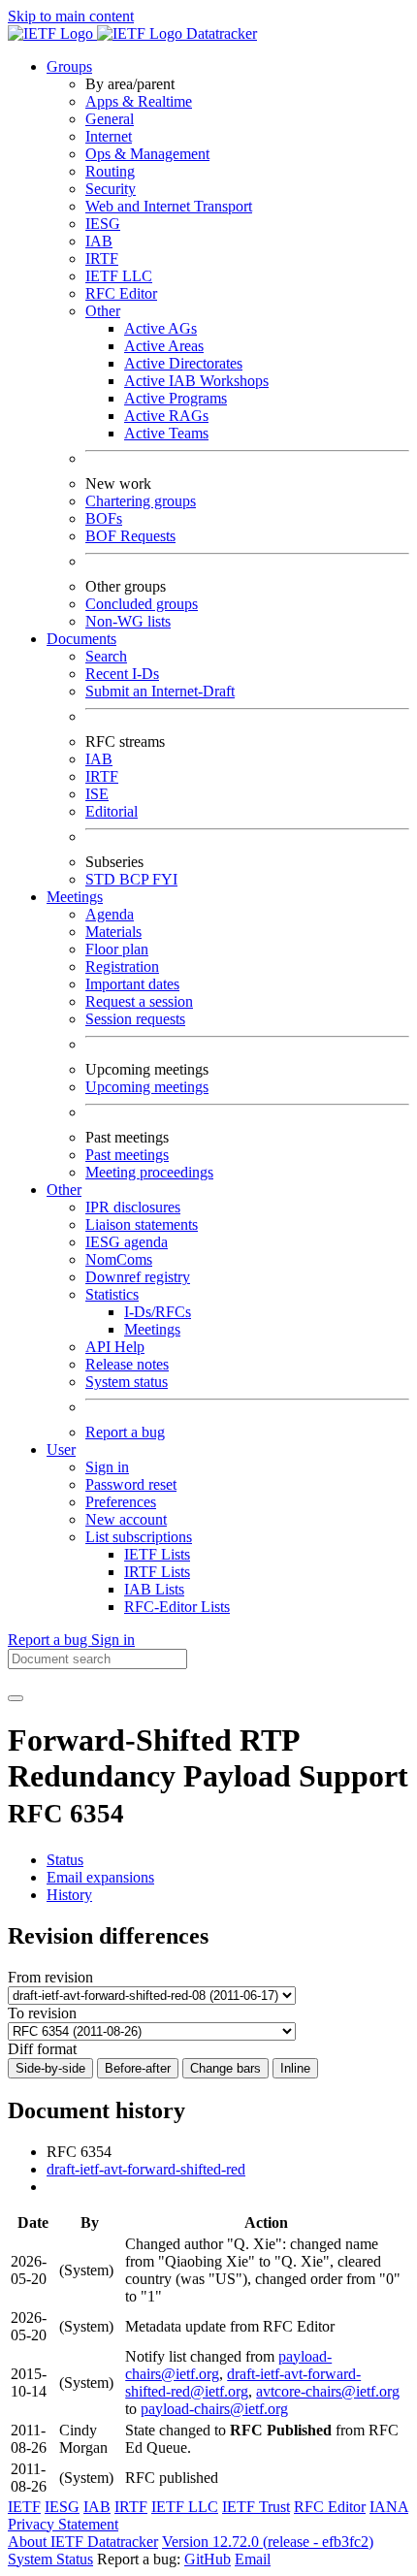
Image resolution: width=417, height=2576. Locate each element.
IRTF (102, 258)
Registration (122, 966)
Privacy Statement (63, 2524)
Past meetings (127, 1155)
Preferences (121, 1502)
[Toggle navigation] (16, 1698)
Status (65, 1860)
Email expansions (100, 1877)
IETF (24, 2507)
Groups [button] (69, 66)
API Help (115, 1347)
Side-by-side (50, 2068)
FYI (165, 879)
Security (111, 189)
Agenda (110, 914)
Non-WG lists (128, 621)
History (69, 1895)
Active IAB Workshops (196, 381)
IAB (99, 241)
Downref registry (138, 1277)
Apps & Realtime (139, 101)
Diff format (42, 2049)
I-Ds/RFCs (158, 1312)
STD (102, 879)
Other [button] (64, 1190)
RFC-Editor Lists (177, 1607)
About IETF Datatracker (83, 2542)
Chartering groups (141, 501)
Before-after (138, 2068)
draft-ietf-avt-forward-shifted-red (146, 2169)
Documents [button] (81, 639)
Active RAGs (166, 416)
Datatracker (220, 33)
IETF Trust (256, 2507)
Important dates (132, 984)
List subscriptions (139, 1537)
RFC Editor (121, 293)
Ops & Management (147, 154)
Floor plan (117, 949)
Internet (109, 136)
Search (106, 656)
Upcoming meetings (147, 1087)
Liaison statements (142, 1224)
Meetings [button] (75, 897)
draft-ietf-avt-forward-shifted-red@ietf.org (243, 2383)
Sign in (107, 1467)
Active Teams (166, 433)
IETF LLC (119, 276)
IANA (389, 2507)
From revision (50, 1977)
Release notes (127, 1364)
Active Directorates (183, 363)
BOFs (104, 518)
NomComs (119, 1259)
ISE (97, 794)
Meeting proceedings (149, 1172)
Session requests (135, 1019)
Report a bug (125, 1432)
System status (127, 1382)
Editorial (112, 811)
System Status (50, 2559)
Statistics (112, 1294)
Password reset (131, 1484)
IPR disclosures (133, 1207)
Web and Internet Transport (169, 206)
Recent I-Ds (122, 674)
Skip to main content (71, 16)
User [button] (61, 1449)
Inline (295, 2068)
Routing (110, 171)
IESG (103, 224)
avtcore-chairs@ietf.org (328, 2391)
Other (103, 311)
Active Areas (164, 346)
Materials (113, 932)
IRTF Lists (157, 1572)
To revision (42, 2013)
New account (126, 1519)
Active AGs (160, 328)
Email (253, 2559)
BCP (136, 879)
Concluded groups (142, 604)
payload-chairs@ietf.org (214, 2409)
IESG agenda (127, 1242)
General (110, 119)
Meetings (152, 1329)
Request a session (139, 1001)
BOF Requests (130, 536)
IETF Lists (157, 1554)
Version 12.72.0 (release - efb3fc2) (268, 2542)
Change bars (225, 2068)
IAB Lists (154, 1589)
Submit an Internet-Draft (160, 691)
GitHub (208, 2559)
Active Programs (176, 398)
